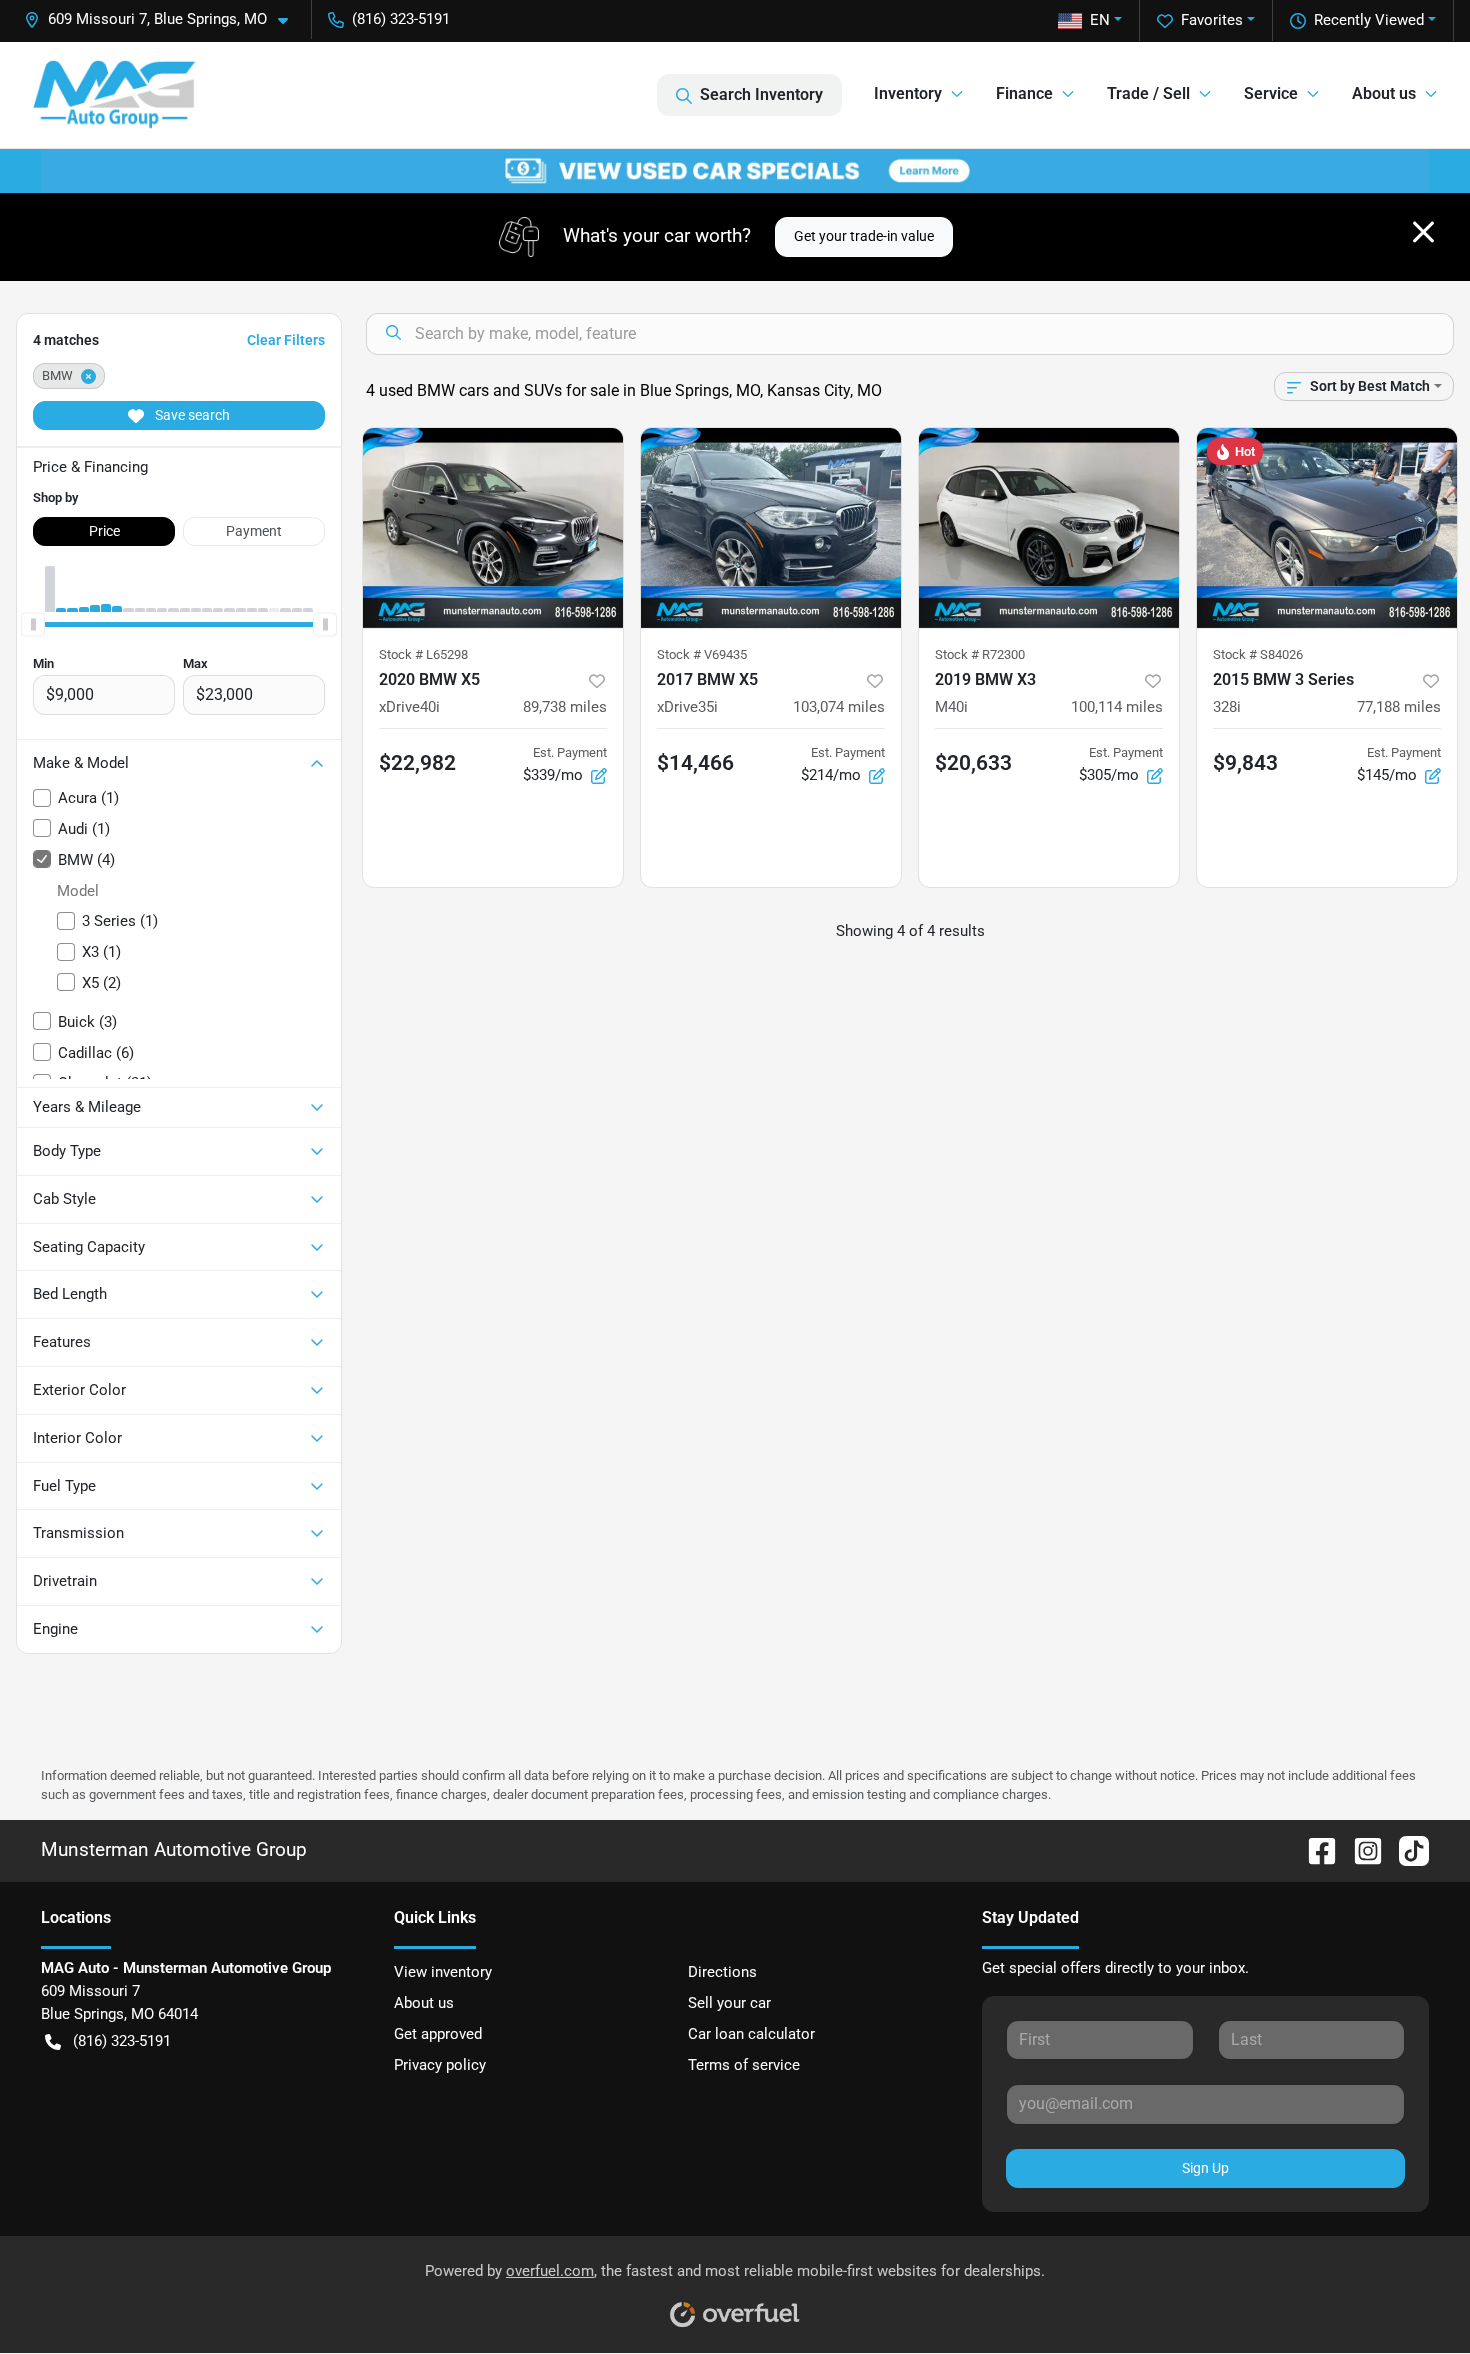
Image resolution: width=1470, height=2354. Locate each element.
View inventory (443, 1972)
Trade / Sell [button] (1148, 93)
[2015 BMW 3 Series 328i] (1327, 528)
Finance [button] (1024, 93)
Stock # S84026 (1258, 654)
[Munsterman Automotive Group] (114, 94)
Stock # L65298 (423, 654)
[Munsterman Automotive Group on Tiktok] (1406, 1849)
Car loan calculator (751, 2034)
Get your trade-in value (864, 236)
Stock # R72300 (980, 654)
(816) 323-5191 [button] (401, 19)
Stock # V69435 (702, 654)
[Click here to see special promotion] (735, 170)
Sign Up (1205, 2168)
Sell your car (729, 2003)
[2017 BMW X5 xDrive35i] (771, 528)
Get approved (438, 2034)
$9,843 (1245, 763)
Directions (722, 1972)
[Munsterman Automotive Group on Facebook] (1314, 1849)
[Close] (1423, 232)
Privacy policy (440, 2065)
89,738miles (565, 707)
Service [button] (1271, 93)
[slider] (33, 624)
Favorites (1212, 20)
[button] (164, 19)
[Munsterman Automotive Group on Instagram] (1360, 1849)
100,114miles (1117, 707)
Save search (191, 415)
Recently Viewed (1369, 20)
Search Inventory (761, 94)
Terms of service (744, 2065)
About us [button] (1384, 93)
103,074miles (839, 707)
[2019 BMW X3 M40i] (1049, 528)
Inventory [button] (908, 93)
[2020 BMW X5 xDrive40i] (493, 528)
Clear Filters (286, 340)
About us (424, 2003)
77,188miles (1399, 707)
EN (1100, 20)
